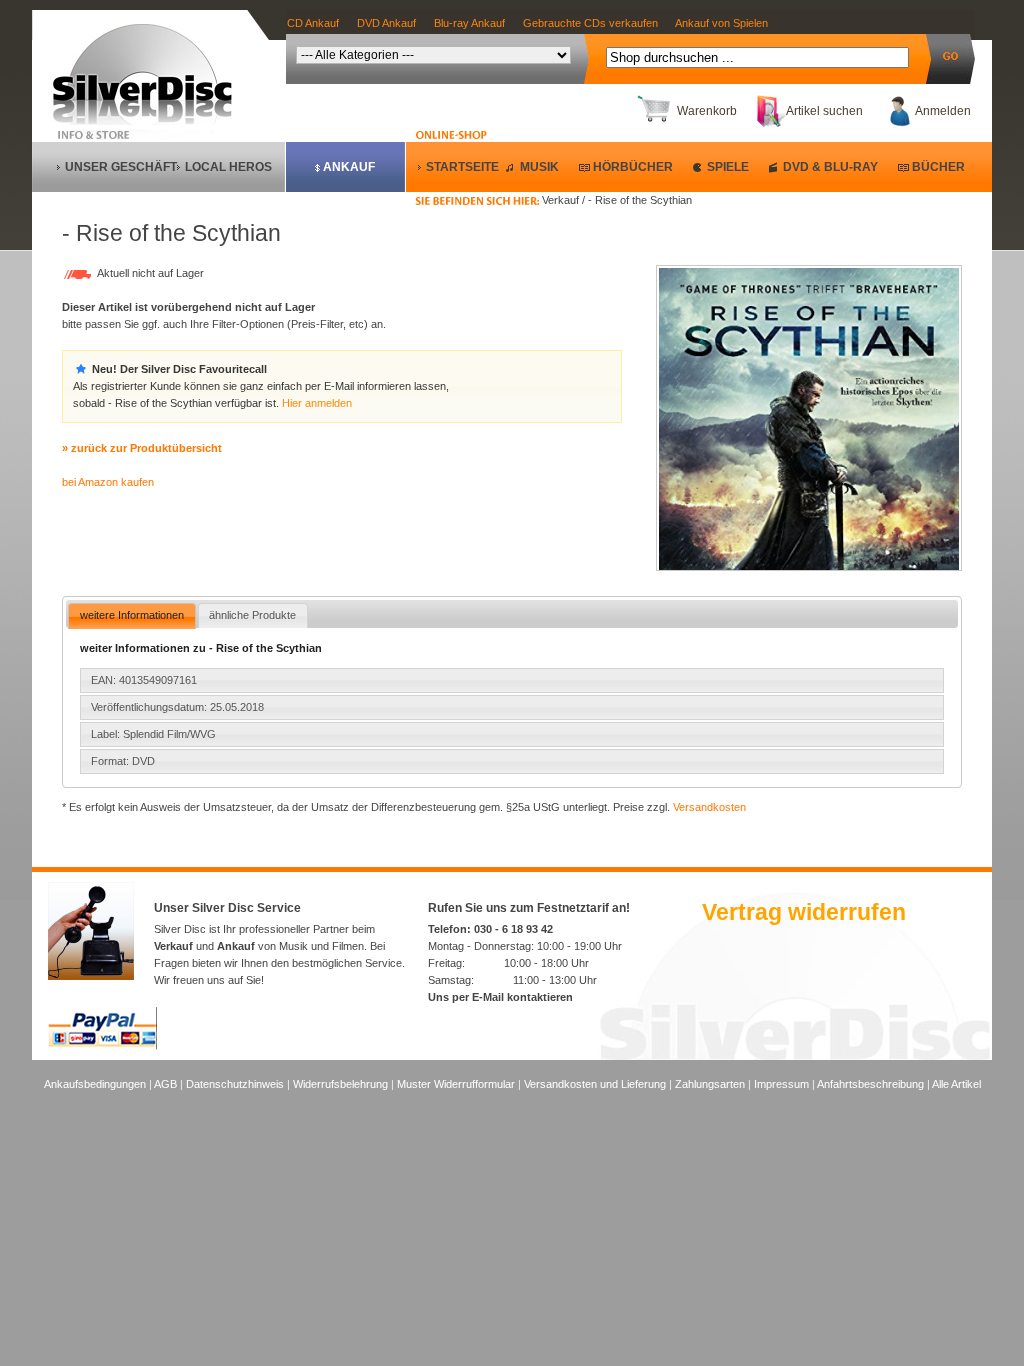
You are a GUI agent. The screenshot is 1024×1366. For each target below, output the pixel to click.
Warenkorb (707, 111)
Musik (539, 167)
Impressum (781, 1084)
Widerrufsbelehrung (340, 1084)
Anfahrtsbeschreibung (870, 1084)
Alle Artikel (956, 1084)
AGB (165, 1084)
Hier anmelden (317, 403)
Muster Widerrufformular (456, 1084)
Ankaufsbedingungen (95, 1084)
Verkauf (173, 946)
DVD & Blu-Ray (830, 167)
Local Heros (228, 167)
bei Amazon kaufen (108, 482)
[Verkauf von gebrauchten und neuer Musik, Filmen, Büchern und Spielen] (150, 121)
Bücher (938, 167)
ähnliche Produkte (252, 615)
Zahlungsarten (710, 1084)
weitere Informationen (132, 615)
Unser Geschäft (121, 167)
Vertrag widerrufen (804, 912)
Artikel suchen (824, 111)
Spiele (728, 167)
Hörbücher (633, 167)
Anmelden (943, 111)
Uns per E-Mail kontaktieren (500, 997)
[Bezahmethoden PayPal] (102, 1046)
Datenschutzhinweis (235, 1084)
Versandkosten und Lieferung (595, 1084)
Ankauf (349, 167)
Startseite (462, 167)
